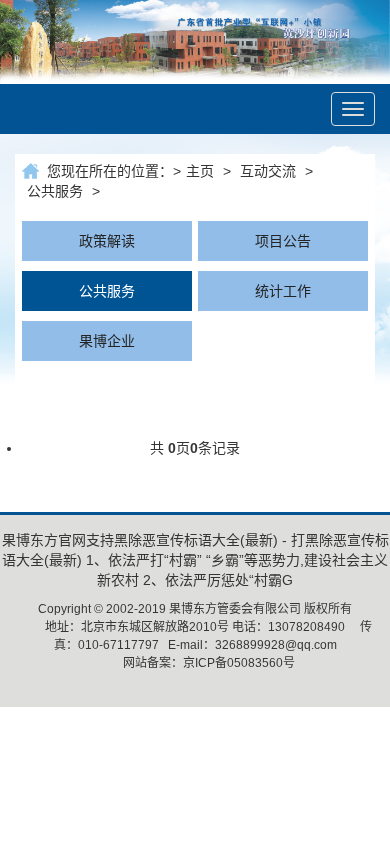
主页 (200, 171)
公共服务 (55, 191)
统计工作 (283, 291)
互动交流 (268, 171)
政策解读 (107, 241)
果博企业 (107, 341)
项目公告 (283, 241)
